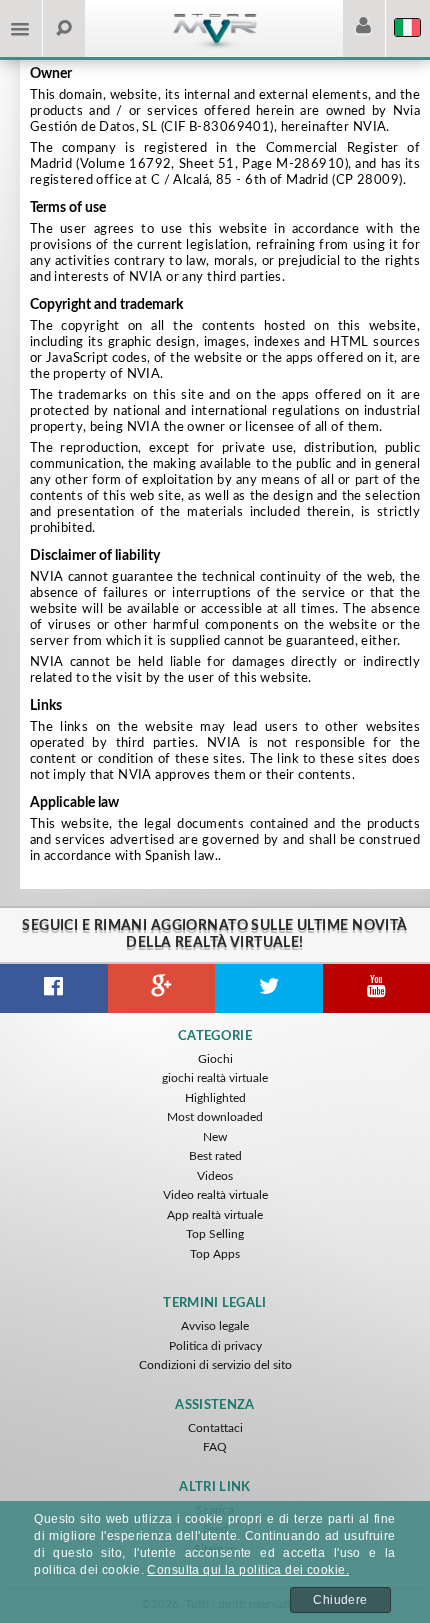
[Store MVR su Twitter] (269, 988)
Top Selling (215, 1234)
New (215, 1137)
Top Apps (215, 1254)
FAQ (215, 1447)
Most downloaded (215, 1117)
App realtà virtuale (215, 1215)
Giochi (215, 1059)
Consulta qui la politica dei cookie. (248, 1570)
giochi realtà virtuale (215, 1078)
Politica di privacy (215, 1346)
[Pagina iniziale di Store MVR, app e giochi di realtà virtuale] (215, 46)
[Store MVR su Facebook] (54, 988)
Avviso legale (215, 1326)
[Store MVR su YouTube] (377, 988)
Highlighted (215, 1098)
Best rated (215, 1156)
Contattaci (215, 1428)
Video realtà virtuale (215, 1195)
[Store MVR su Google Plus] (162, 988)
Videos (215, 1176)
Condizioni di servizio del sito (215, 1365)
